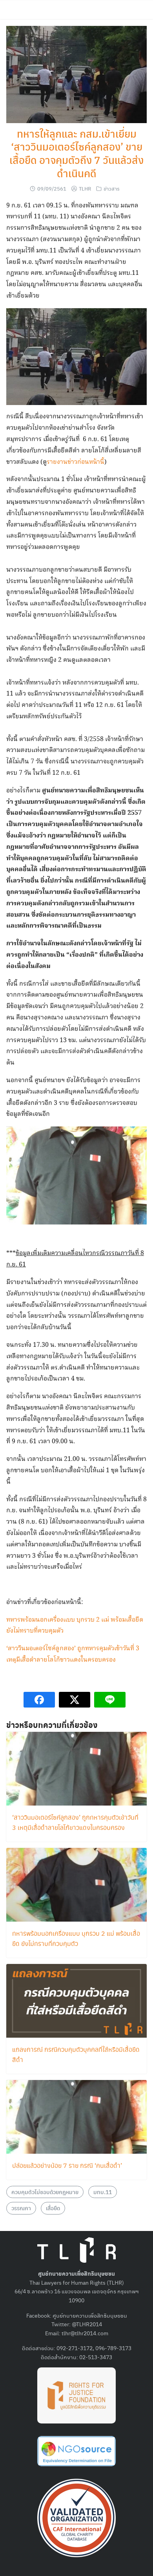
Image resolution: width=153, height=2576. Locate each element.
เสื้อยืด (53, 2208)
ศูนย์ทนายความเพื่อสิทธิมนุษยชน (90, 2315)
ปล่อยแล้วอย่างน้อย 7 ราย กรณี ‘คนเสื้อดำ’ (67, 2165)
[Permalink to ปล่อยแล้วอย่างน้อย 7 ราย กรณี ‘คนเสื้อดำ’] (76, 2116)
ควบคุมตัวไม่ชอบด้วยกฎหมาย (45, 2192)
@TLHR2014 (87, 2324)
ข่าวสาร (112, 188)
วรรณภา (21, 2208)
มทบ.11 (103, 2192)
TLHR (85, 188)
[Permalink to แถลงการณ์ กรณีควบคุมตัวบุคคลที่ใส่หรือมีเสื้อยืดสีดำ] (76, 2000)
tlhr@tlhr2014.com (85, 2333)
